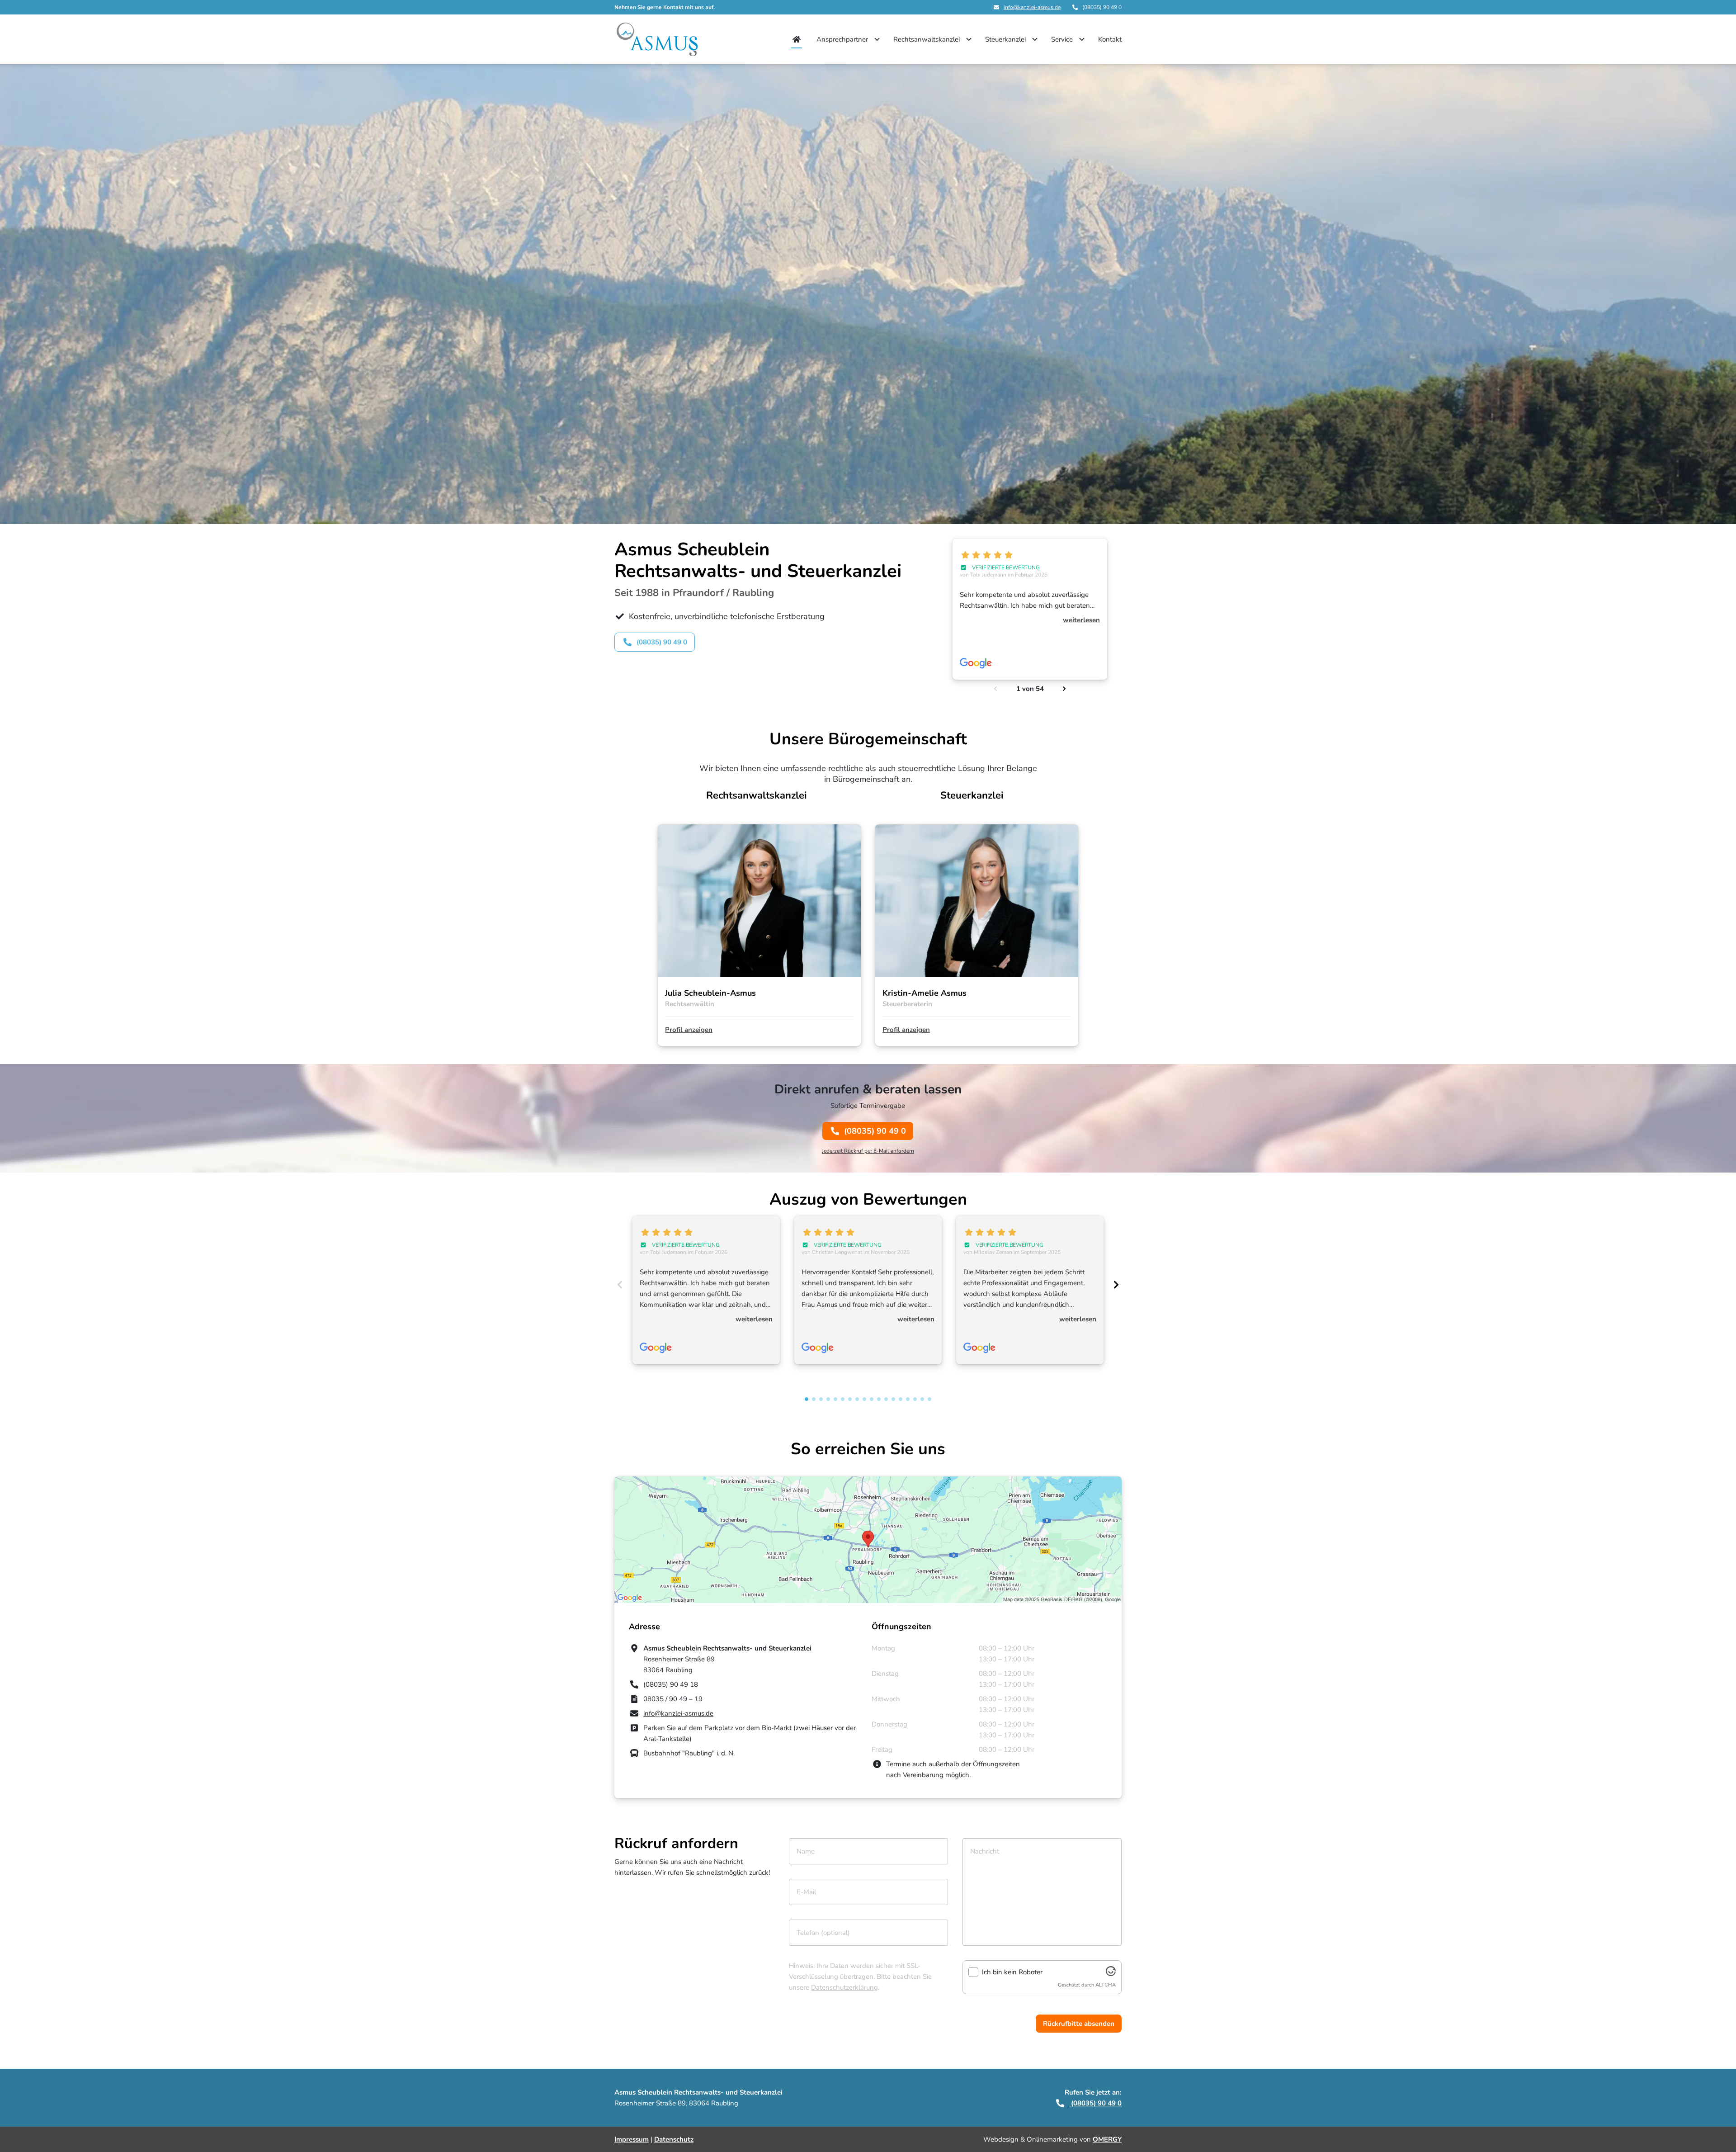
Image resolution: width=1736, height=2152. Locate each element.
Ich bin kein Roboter (1012, 1972)
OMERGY (1107, 2139)
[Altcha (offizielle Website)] (1111, 1974)
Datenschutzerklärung (844, 1987)
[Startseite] (657, 39)
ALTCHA (1106, 1985)
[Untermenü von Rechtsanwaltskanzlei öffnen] (969, 39)
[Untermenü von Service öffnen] (1082, 39)
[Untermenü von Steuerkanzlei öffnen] (1035, 39)
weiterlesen (1081, 620)
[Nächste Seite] (1064, 689)
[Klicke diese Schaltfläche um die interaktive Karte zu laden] (868, 1540)
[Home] (797, 39)
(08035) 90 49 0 (875, 1131)
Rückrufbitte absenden (1079, 2024)
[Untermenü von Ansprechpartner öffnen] (877, 39)
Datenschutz (674, 2139)
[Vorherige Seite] (995, 689)
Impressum (632, 2139)
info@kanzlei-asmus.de (1032, 7)
